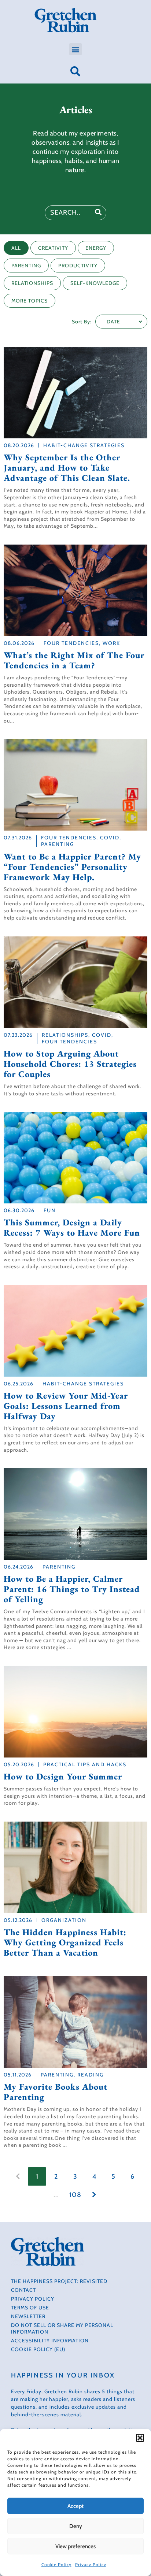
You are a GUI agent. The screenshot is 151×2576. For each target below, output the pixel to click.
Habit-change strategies (84, 445)
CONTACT (23, 2290)
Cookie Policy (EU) (38, 2349)
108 (75, 2195)
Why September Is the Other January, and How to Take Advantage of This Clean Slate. (67, 468)
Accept (75, 2506)
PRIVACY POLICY (33, 2299)
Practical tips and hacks (85, 1764)
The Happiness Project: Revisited (59, 2281)
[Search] (99, 213)
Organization (64, 1920)
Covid (110, 838)
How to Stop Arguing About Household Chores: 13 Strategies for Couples (70, 1064)
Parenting (58, 844)
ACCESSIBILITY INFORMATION (50, 2341)
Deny (76, 2526)
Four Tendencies (71, 643)
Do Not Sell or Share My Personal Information (62, 2328)
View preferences (75, 2546)
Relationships (65, 1035)
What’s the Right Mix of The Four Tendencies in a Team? (74, 660)
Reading (91, 2075)
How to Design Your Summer (63, 1777)
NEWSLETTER (28, 2316)
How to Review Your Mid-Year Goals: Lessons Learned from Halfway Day (66, 1406)
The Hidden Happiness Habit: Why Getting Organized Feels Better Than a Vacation (65, 1942)
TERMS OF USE (30, 2308)
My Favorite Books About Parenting (56, 2092)
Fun (50, 1210)
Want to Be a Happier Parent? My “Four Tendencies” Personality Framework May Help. (72, 867)
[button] (140, 2438)
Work (111, 643)
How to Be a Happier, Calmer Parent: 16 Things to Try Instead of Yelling (72, 1589)
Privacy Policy (91, 2564)
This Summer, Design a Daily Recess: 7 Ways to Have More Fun (72, 1228)
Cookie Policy (56, 2564)
